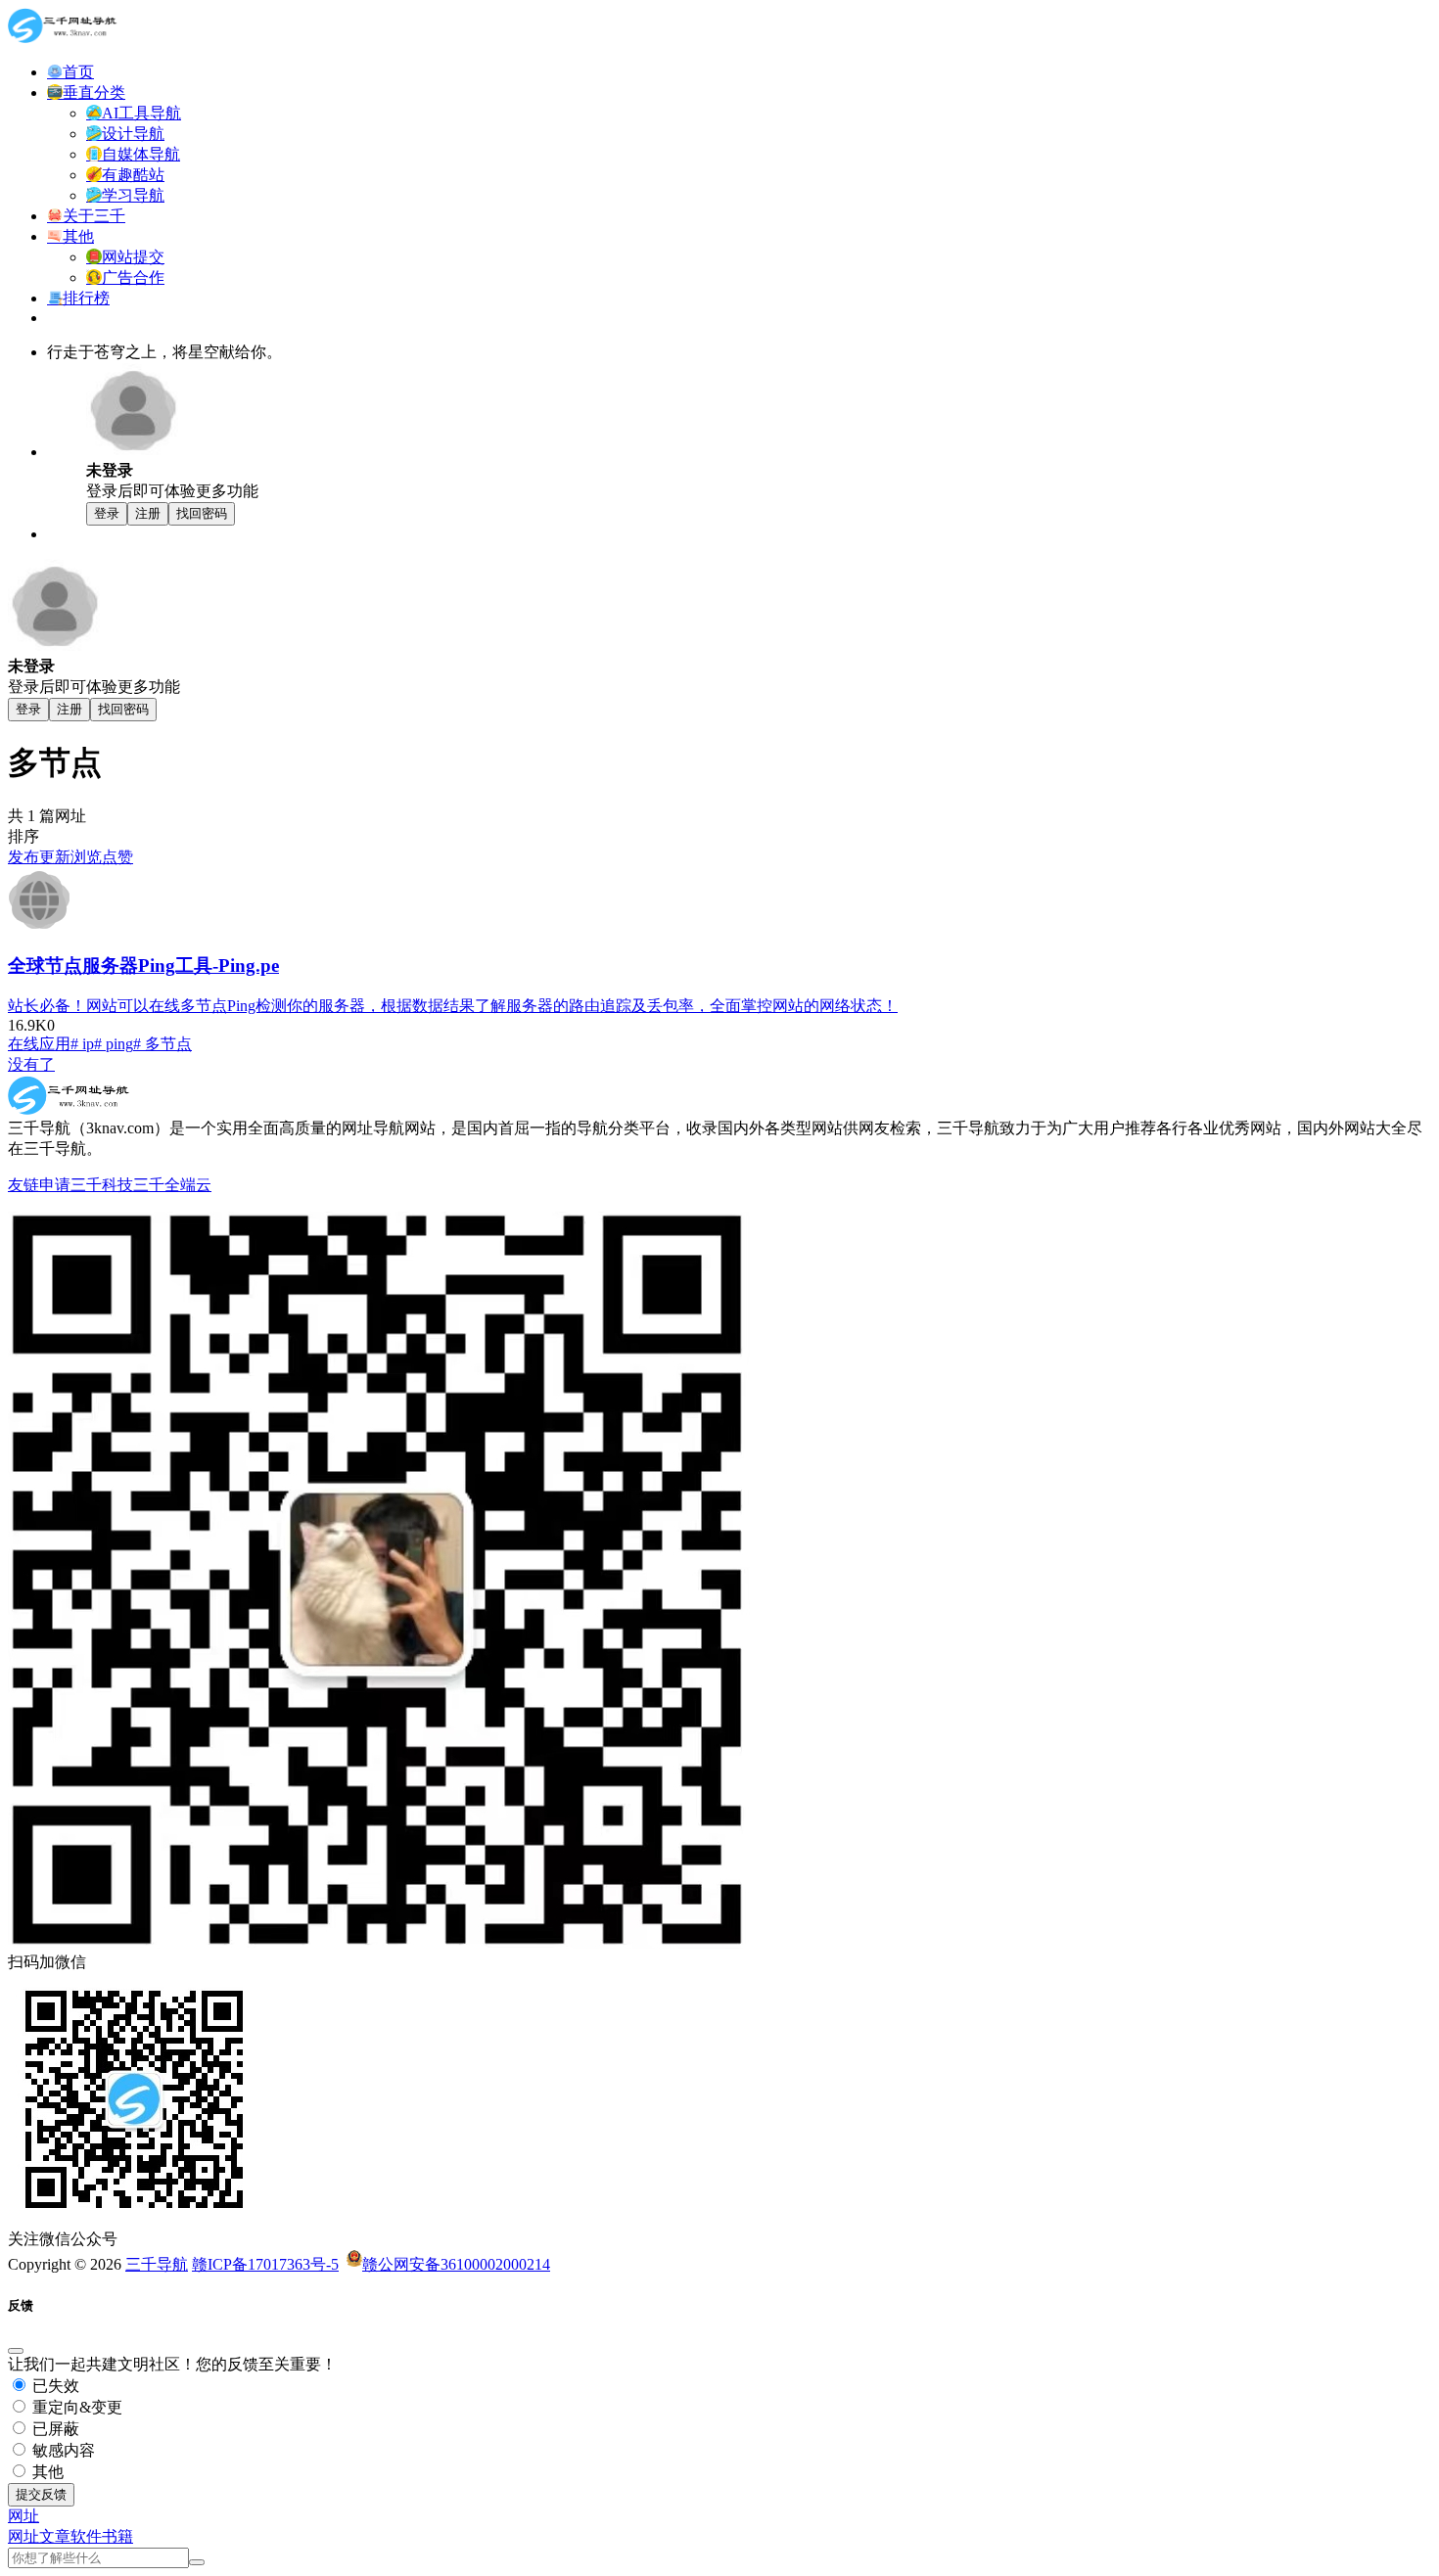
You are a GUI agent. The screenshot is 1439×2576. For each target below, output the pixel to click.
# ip (82, 1044)
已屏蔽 (54, 2429)
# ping (114, 1044)
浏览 (86, 857)
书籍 (117, 2536)
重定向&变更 (75, 2407)
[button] (23, 2516)
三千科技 (102, 1185)
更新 (55, 857)
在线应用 (39, 1044)
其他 (46, 2472)
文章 (55, 2536)
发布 (23, 857)
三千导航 (157, 2264)
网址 (23, 2536)
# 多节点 (162, 1044)
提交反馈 (41, 2494)
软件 (86, 2536)
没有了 (31, 1064)
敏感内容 (62, 2450)
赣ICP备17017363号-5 (265, 2264)
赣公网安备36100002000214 (456, 2264)
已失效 (54, 2386)
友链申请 (39, 1185)
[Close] (16, 2351)
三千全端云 (172, 1185)
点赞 (117, 857)
